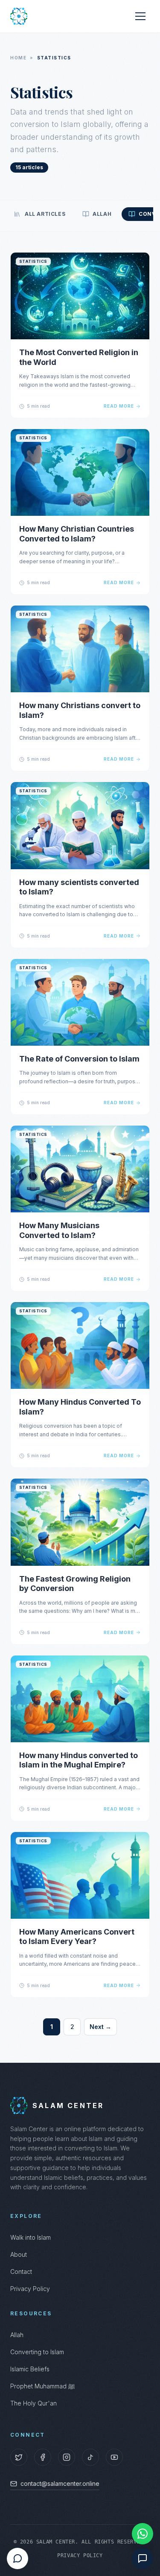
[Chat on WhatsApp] (143, 2534)
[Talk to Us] (143, 2558)
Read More (119, 406)
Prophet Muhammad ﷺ (42, 2386)
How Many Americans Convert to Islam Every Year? (77, 1937)
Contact (21, 2272)
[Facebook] (43, 2457)
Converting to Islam (37, 2352)
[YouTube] (114, 2457)
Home (18, 58)
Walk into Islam (31, 2237)
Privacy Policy (30, 2289)
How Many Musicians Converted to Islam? (59, 1230)
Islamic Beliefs (30, 2369)
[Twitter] (19, 2457)
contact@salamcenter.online (60, 2483)
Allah (17, 2335)
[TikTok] (90, 2457)
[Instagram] (67, 2457)
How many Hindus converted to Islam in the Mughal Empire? (79, 1760)
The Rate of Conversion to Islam (79, 1059)
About (19, 2254)
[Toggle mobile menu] (140, 16)
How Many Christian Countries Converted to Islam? (77, 534)
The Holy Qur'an (33, 2403)
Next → (100, 2027)
